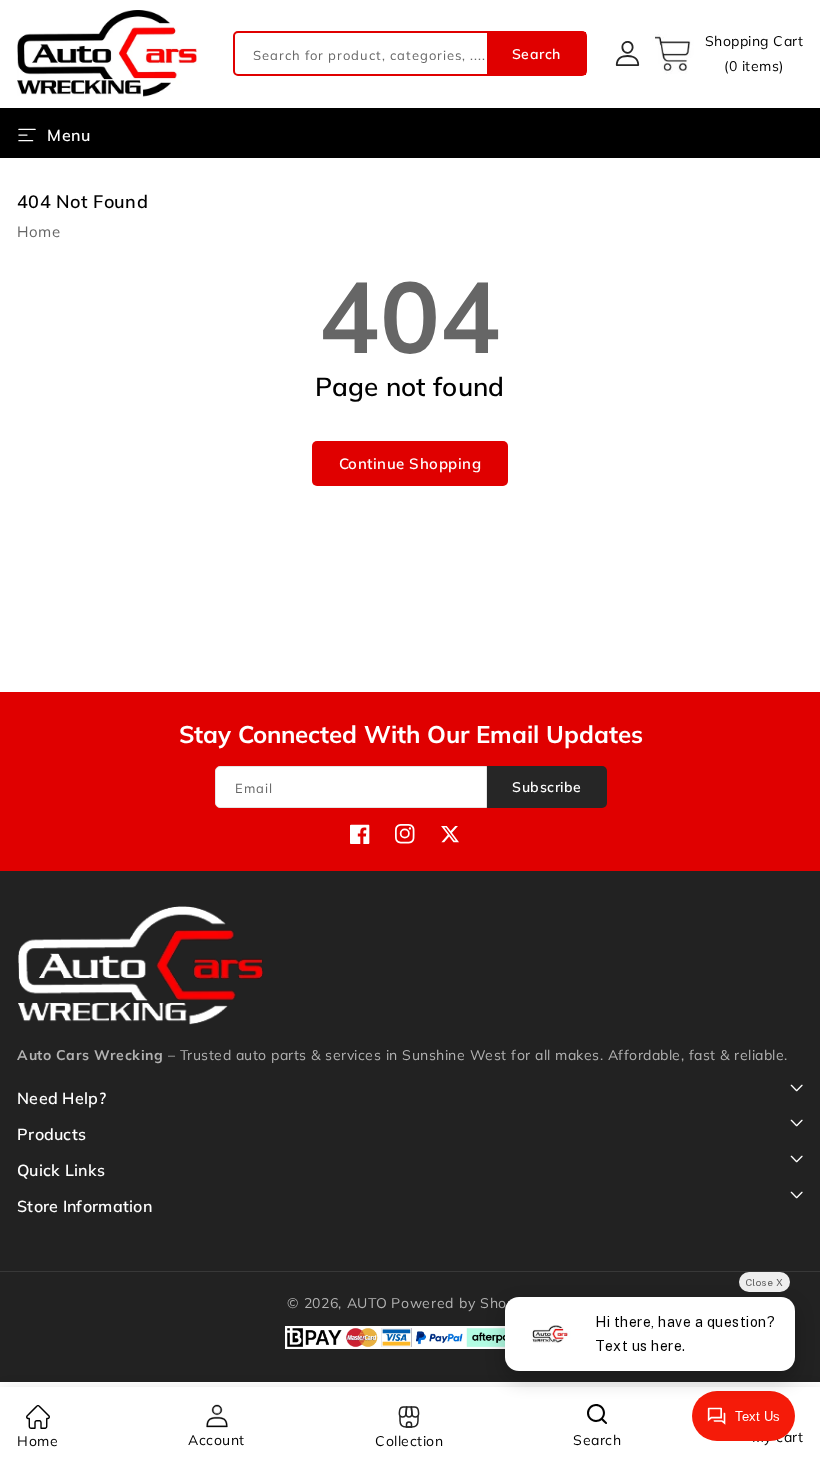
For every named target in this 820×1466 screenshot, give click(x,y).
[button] (728, 54)
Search (536, 54)
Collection (409, 1441)
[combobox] (410, 53)
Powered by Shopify (462, 1303)
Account (216, 1440)
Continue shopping (410, 463)
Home (38, 231)
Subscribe (547, 787)
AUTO (367, 1303)
